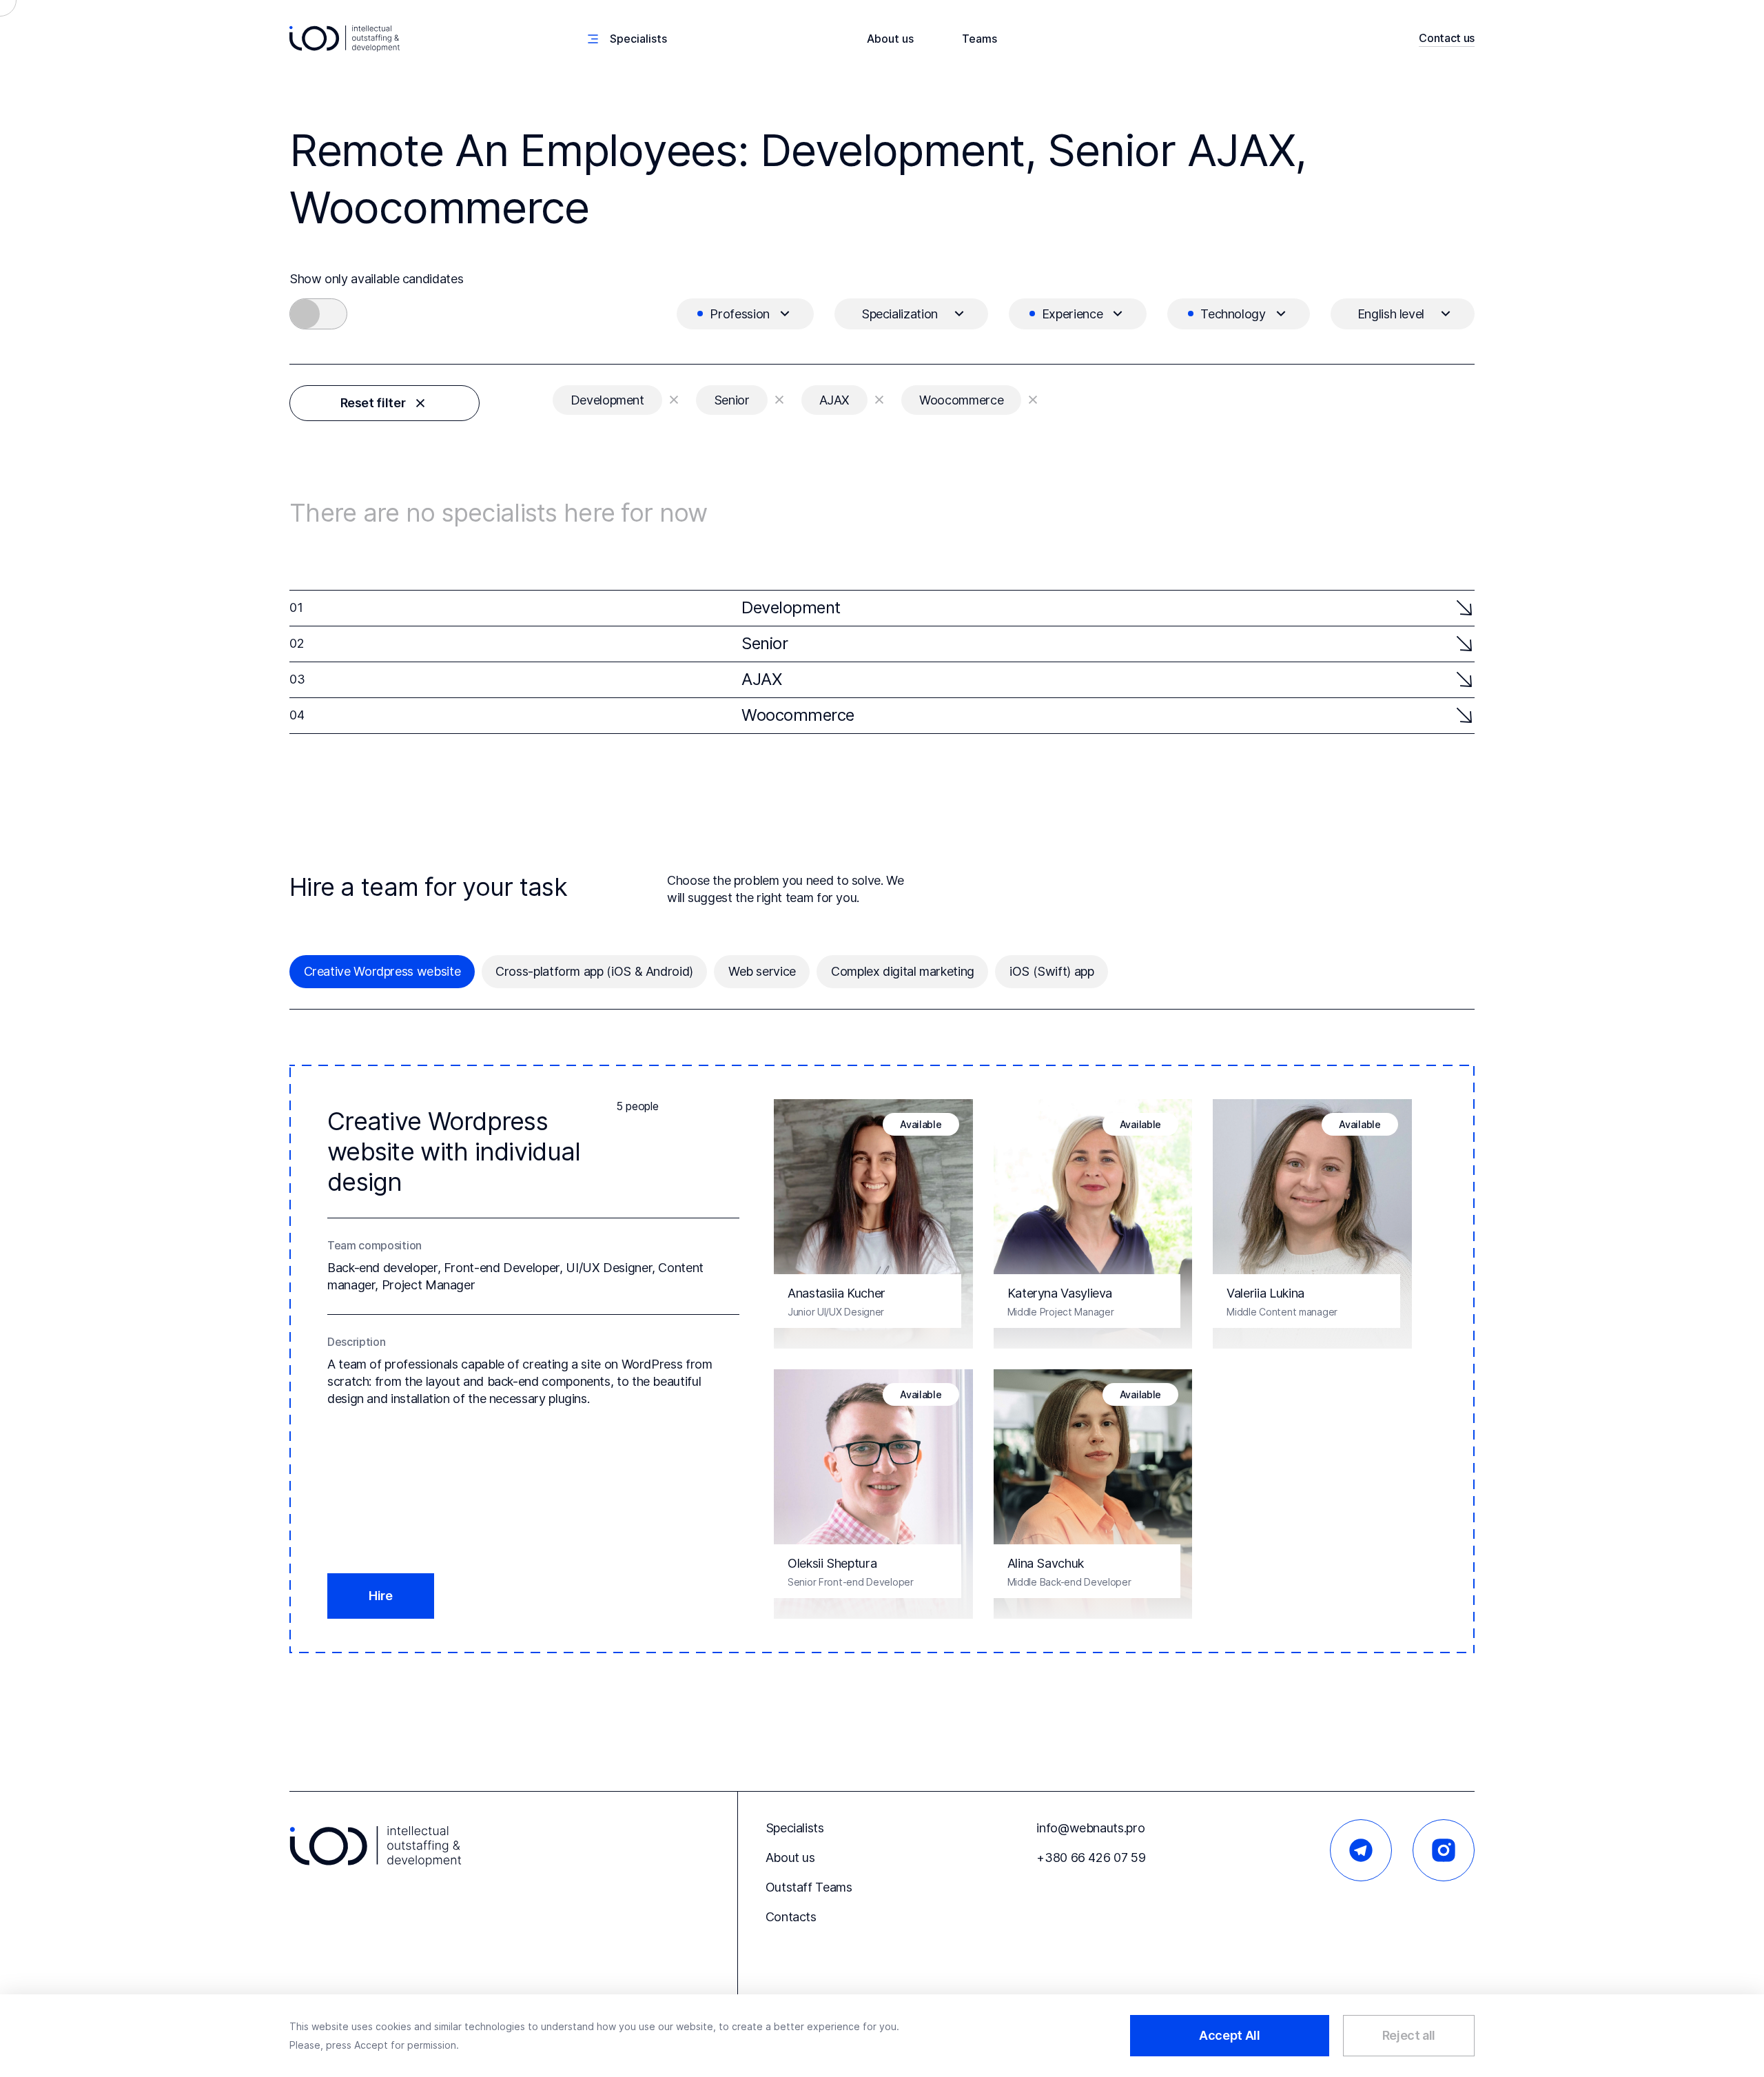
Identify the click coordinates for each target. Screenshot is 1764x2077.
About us (890, 39)
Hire (381, 1596)
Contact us (1447, 38)
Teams (980, 39)
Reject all (1409, 2035)
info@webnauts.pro (1090, 1828)
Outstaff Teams (809, 1887)
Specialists (795, 1828)
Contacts (791, 1917)
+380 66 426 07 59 (1091, 1858)
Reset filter (373, 403)
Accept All (1229, 2035)
